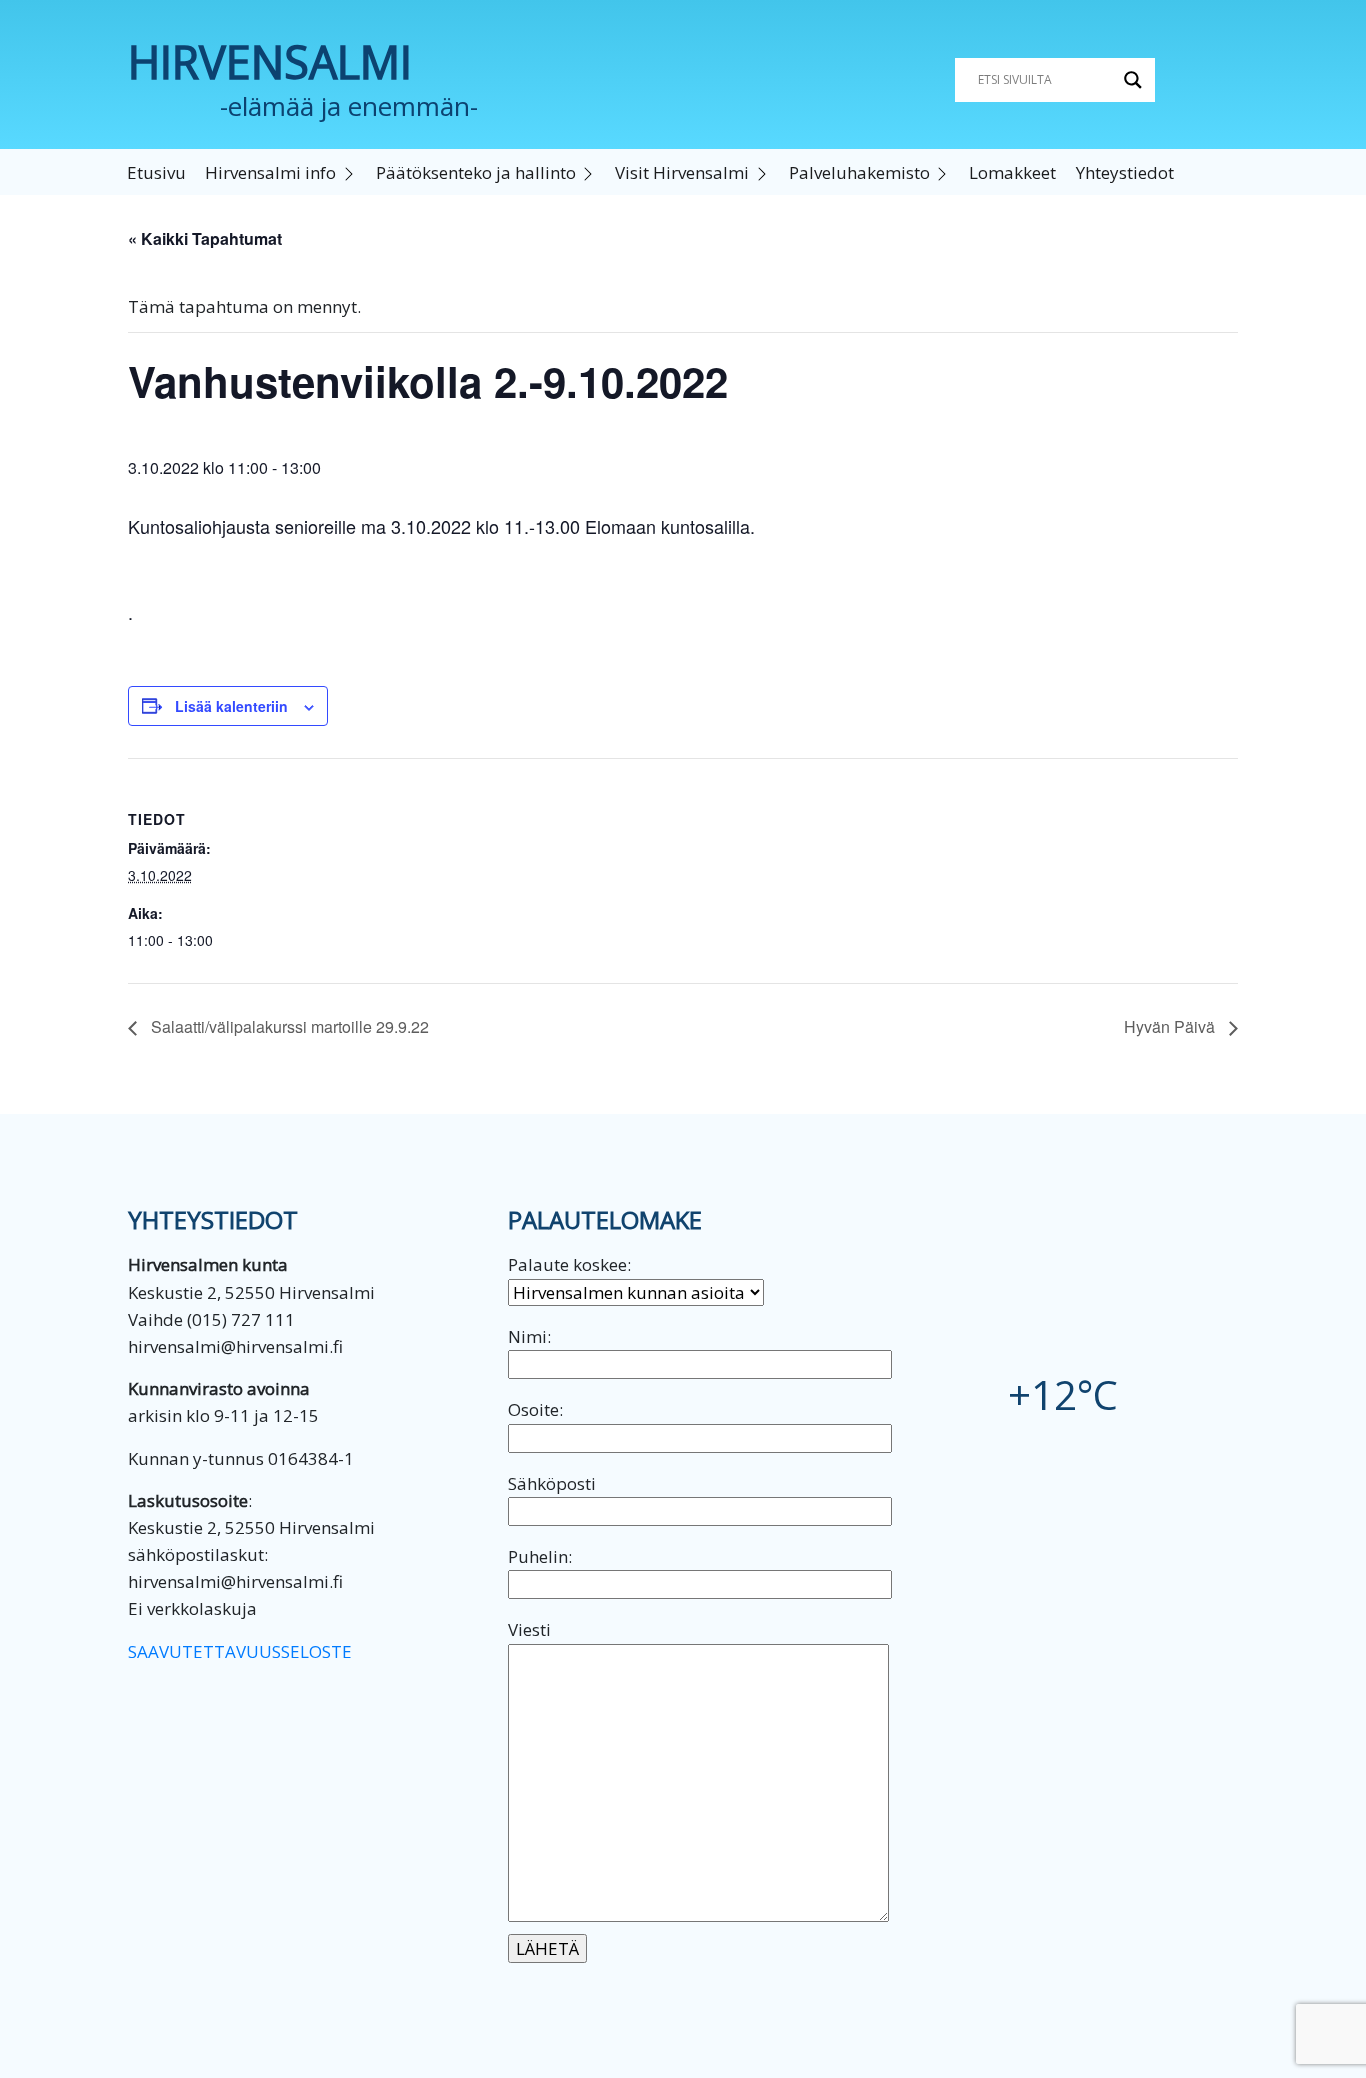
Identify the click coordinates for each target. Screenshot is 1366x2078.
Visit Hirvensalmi (682, 172)
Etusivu (156, 172)
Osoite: (535, 1409)
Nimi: (529, 1336)
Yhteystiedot (1125, 172)
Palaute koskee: (569, 1264)
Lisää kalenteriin (231, 706)
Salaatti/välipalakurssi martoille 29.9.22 (288, 1026)
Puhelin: (540, 1556)
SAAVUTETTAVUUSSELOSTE (240, 1651)
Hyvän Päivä (1171, 1026)
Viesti (529, 1629)
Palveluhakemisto (859, 172)
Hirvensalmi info (270, 172)
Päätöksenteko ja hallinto (476, 172)
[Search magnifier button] (1133, 80)
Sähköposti (552, 1483)
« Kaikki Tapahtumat (205, 238)
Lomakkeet (1012, 172)
